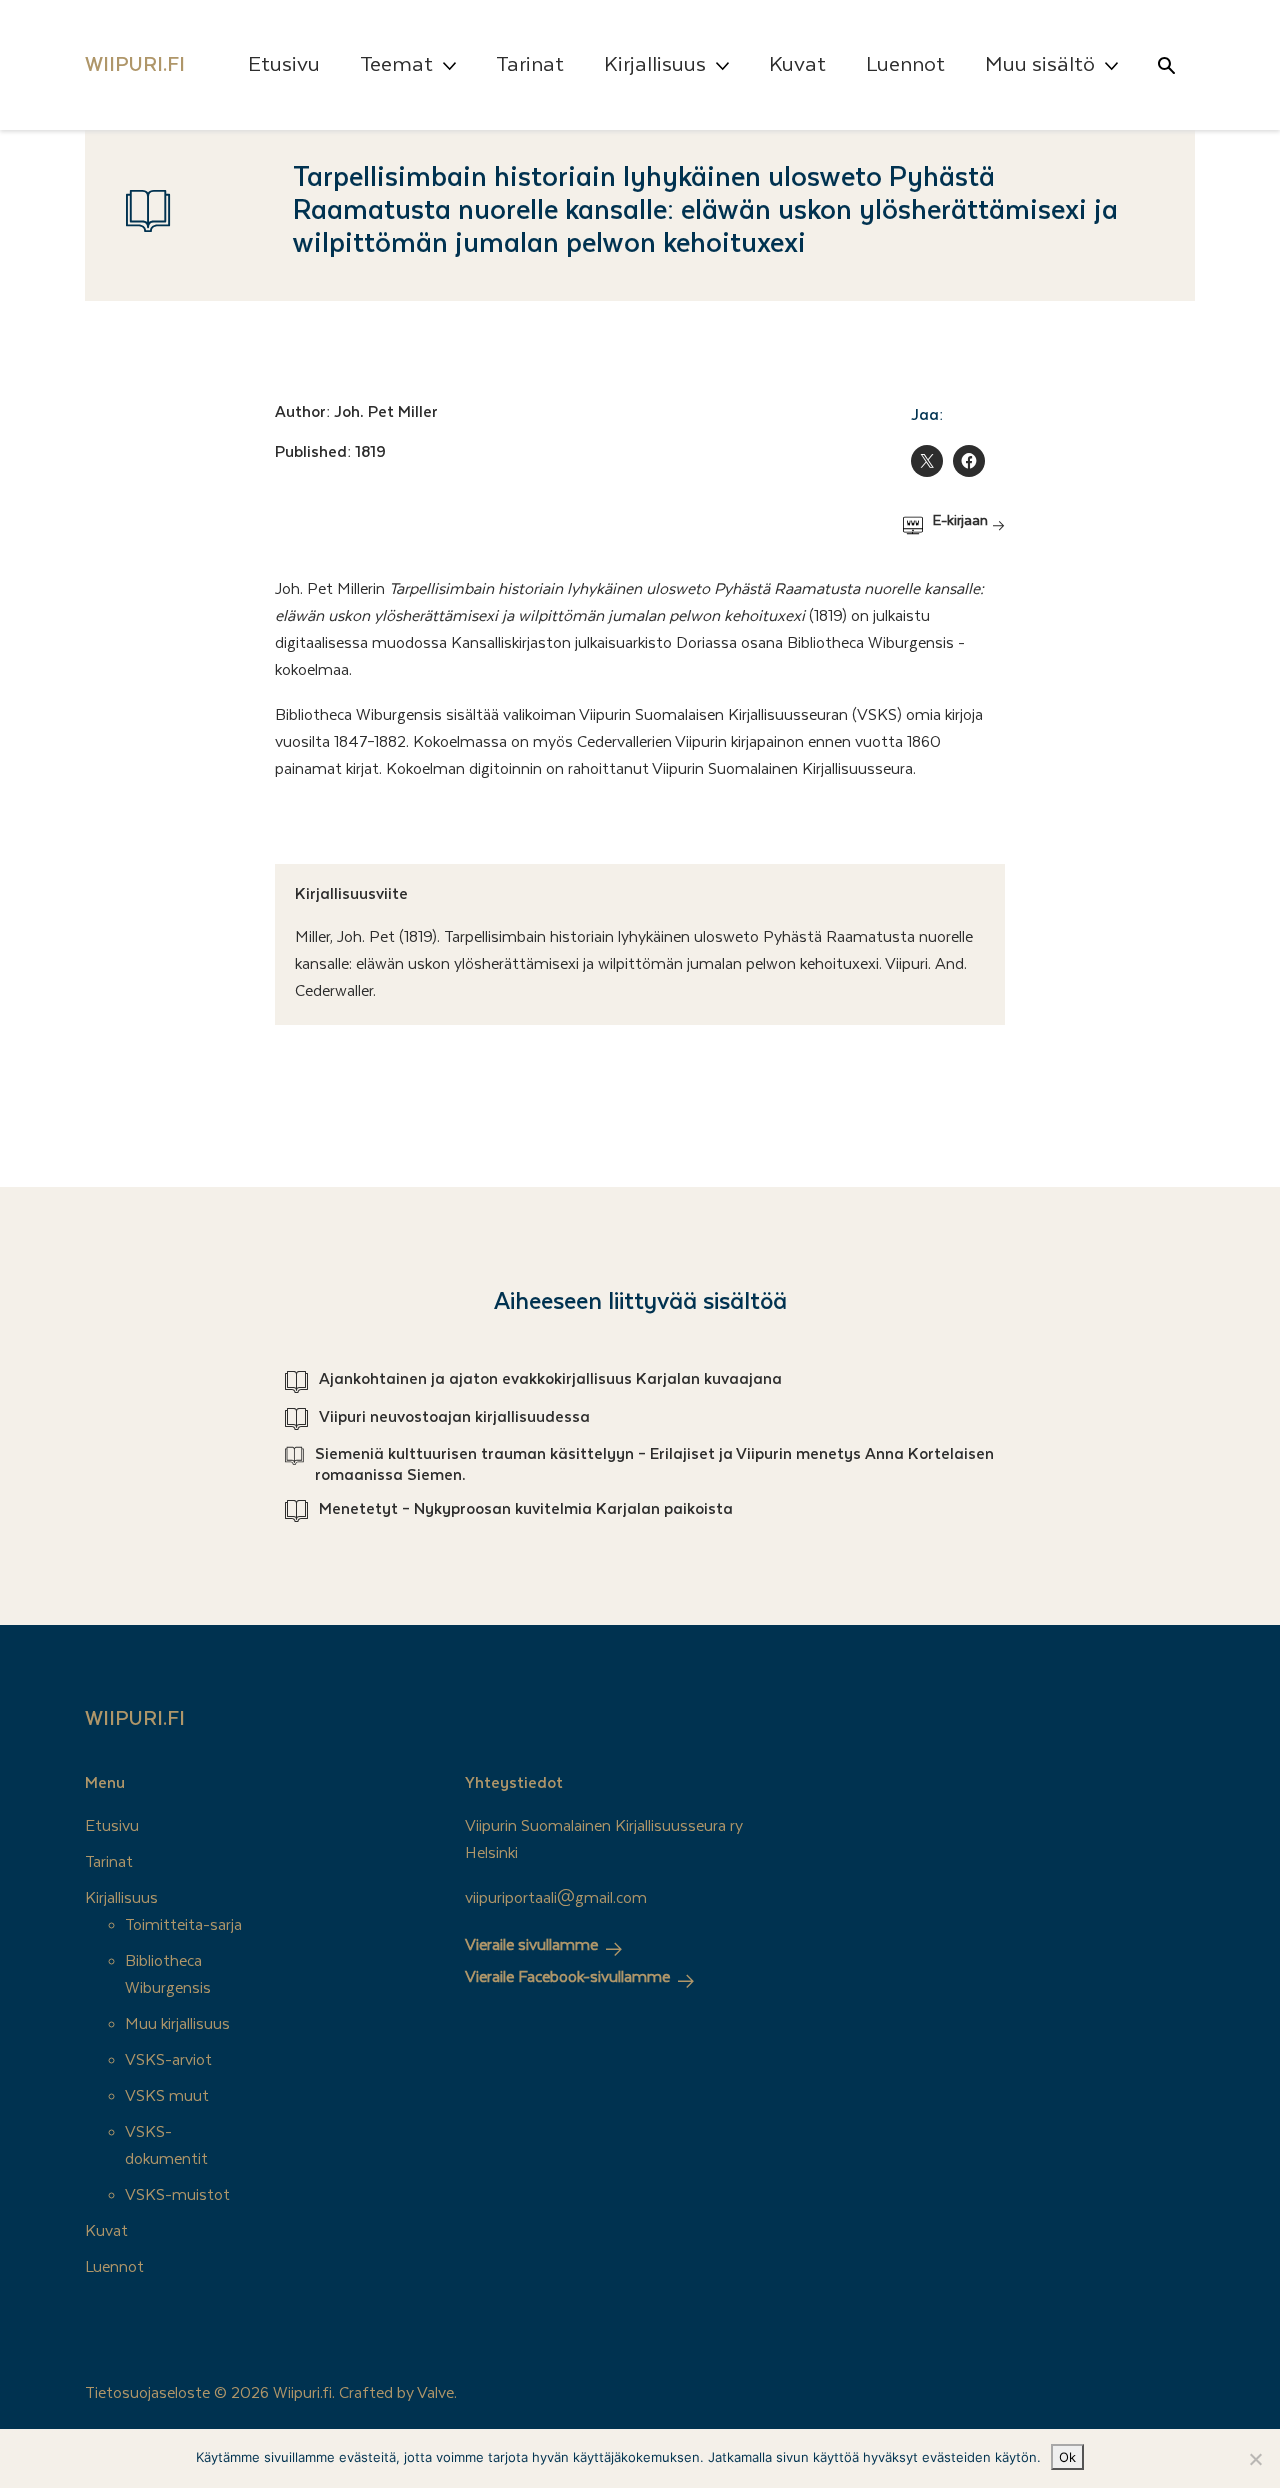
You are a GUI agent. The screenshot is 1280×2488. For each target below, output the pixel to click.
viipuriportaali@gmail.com (556, 1898)
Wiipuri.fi (135, 1719)
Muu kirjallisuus (177, 2024)
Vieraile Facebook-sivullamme (567, 1977)
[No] (1255, 2459)
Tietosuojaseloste (147, 2393)
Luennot (905, 65)
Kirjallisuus (655, 65)
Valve (435, 2393)
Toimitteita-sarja (183, 1925)
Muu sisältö (1040, 65)
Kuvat (797, 65)
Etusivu (284, 65)
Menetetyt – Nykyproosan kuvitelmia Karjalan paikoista (526, 1509)
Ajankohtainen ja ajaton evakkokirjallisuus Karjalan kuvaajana (550, 1379)
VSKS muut (167, 2096)
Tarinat (530, 65)
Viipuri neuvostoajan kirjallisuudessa (454, 1417)
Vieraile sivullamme (531, 1945)
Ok (1067, 2457)
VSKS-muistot (177, 2195)
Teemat (396, 65)
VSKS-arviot (168, 2060)
